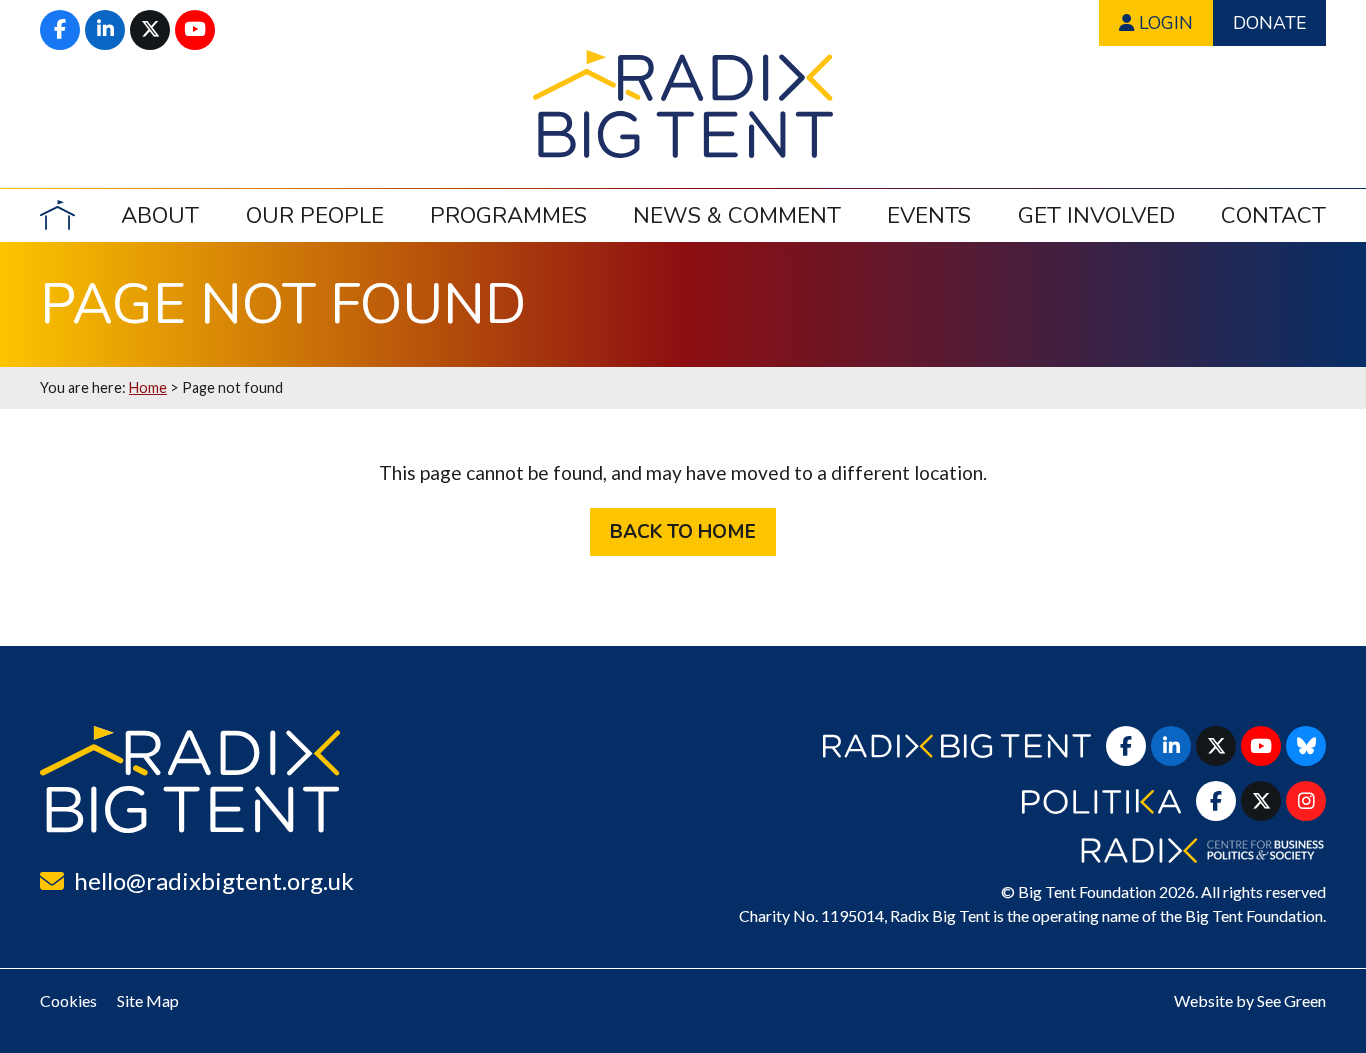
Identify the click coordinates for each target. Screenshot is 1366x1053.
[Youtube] (195, 30)
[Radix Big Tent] (190, 779)
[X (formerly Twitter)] (150, 30)
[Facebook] (60, 30)
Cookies (68, 1000)
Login (1163, 23)
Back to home (683, 532)
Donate (1269, 23)
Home (148, 387)
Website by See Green (1250, 1000)
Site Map (148, 1000)
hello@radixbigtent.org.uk (214, 880)
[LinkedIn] (105, 30)
